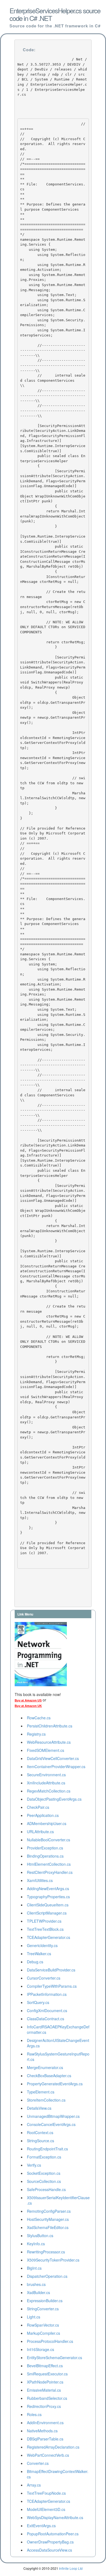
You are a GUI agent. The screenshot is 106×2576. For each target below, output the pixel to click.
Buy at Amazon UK (28, 1706)
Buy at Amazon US (28, 1700)
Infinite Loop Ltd (71, 2568)
